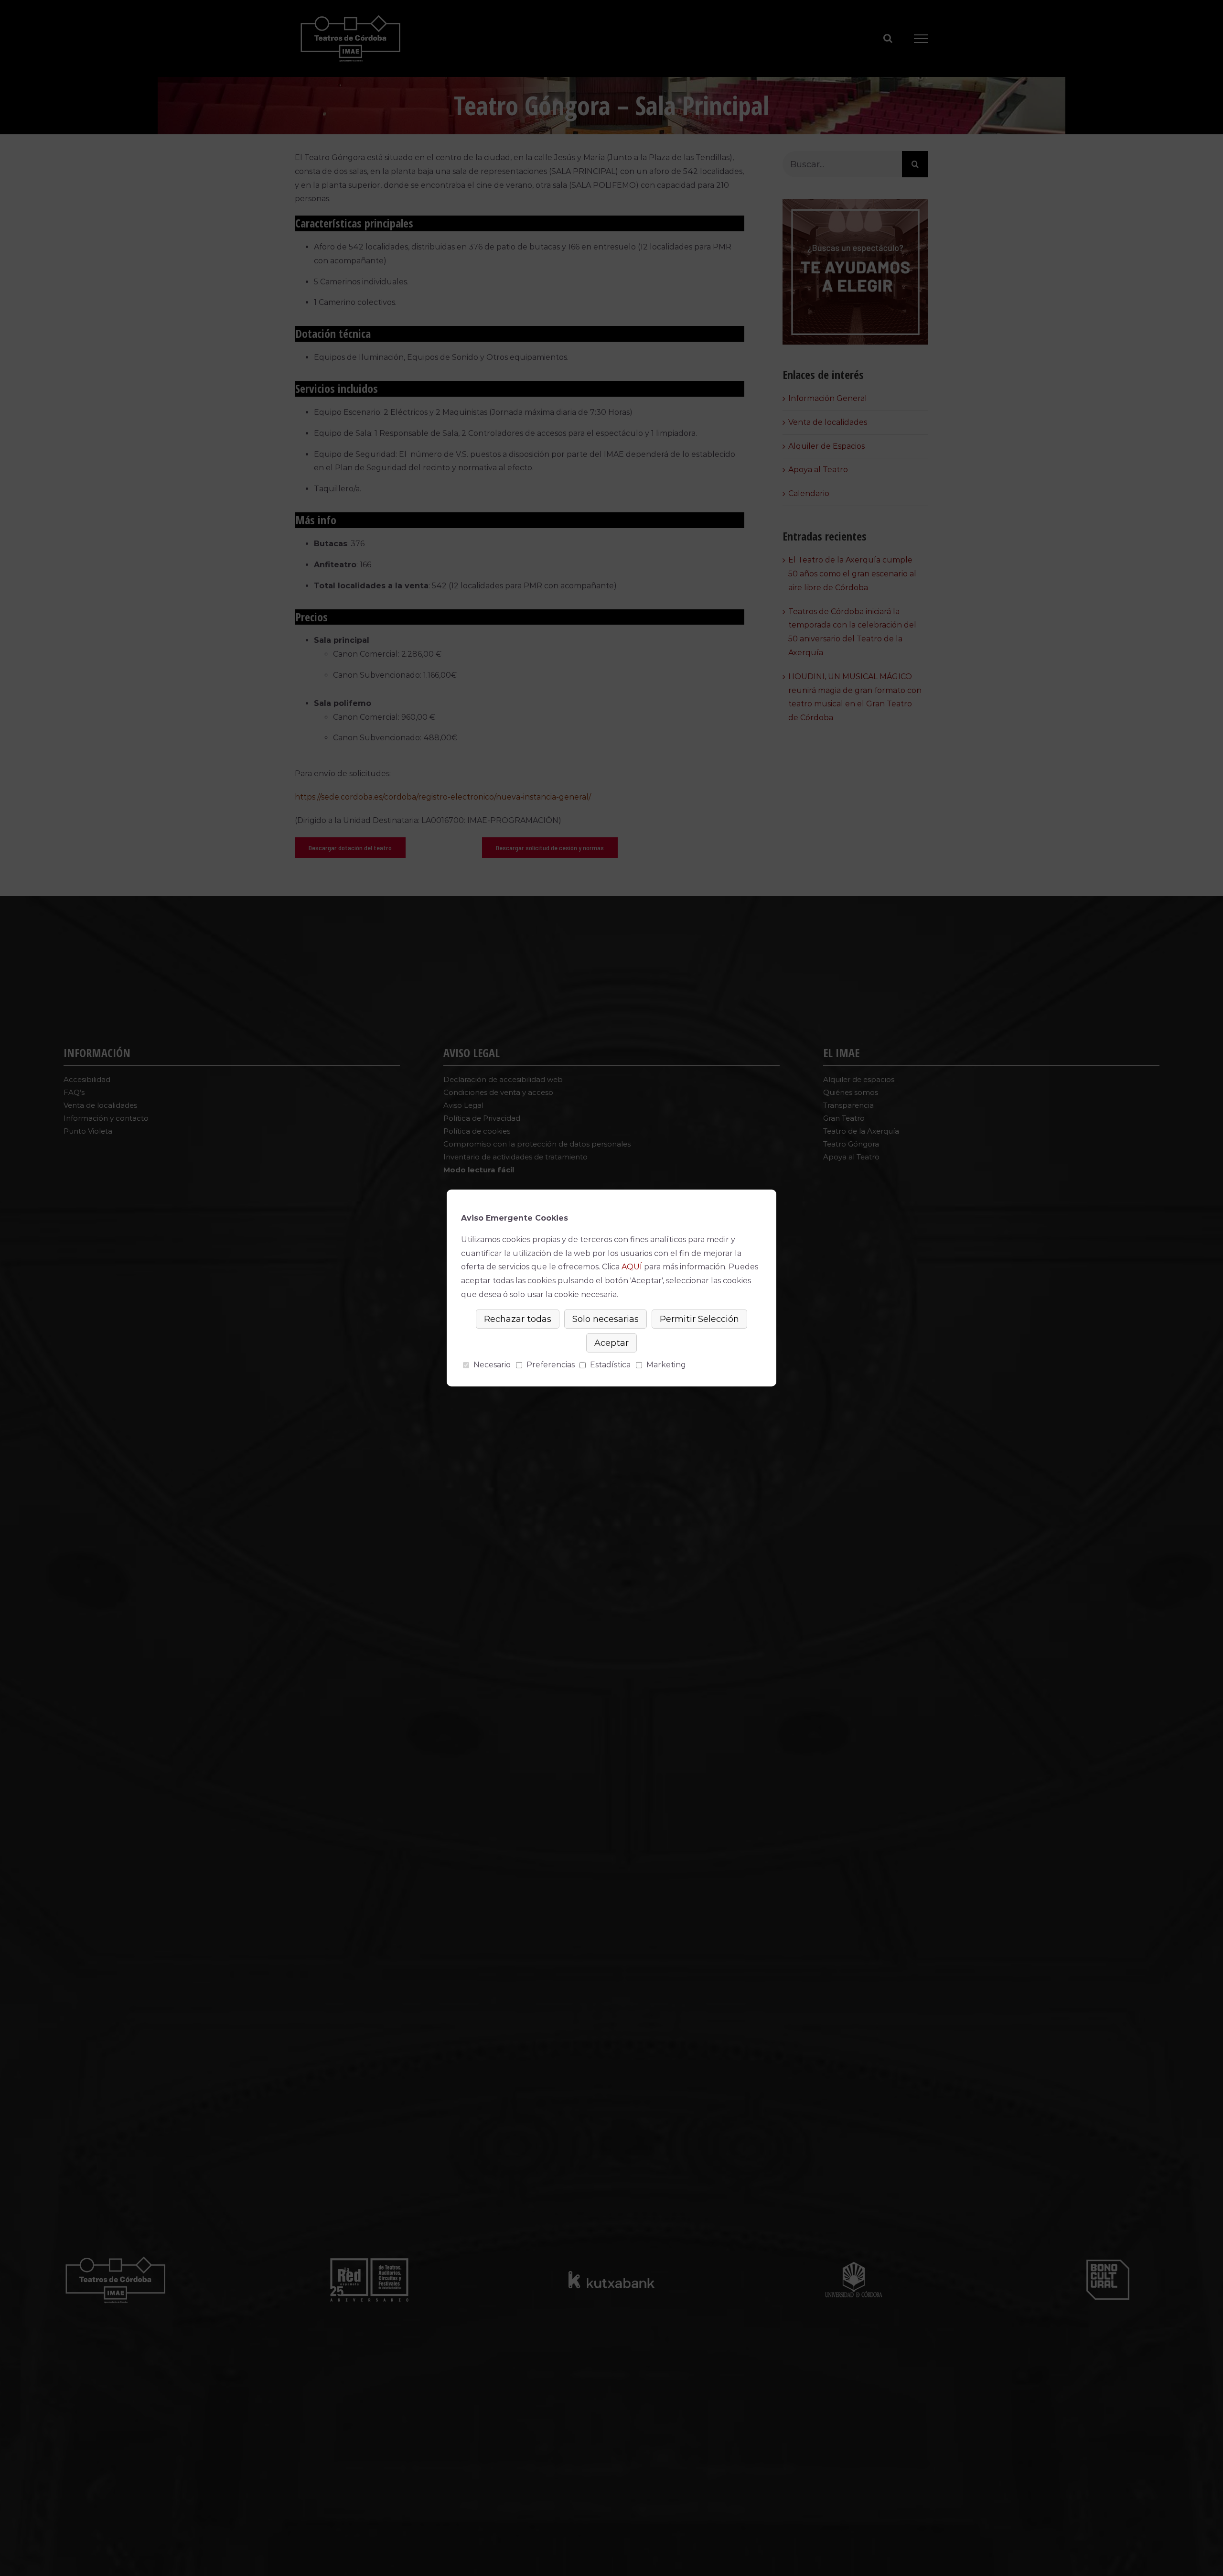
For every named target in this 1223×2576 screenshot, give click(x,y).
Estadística (610, 1365)
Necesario (492, 1365)
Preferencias (551, 1365)
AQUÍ (632, 1267)
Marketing (666, 1365)
